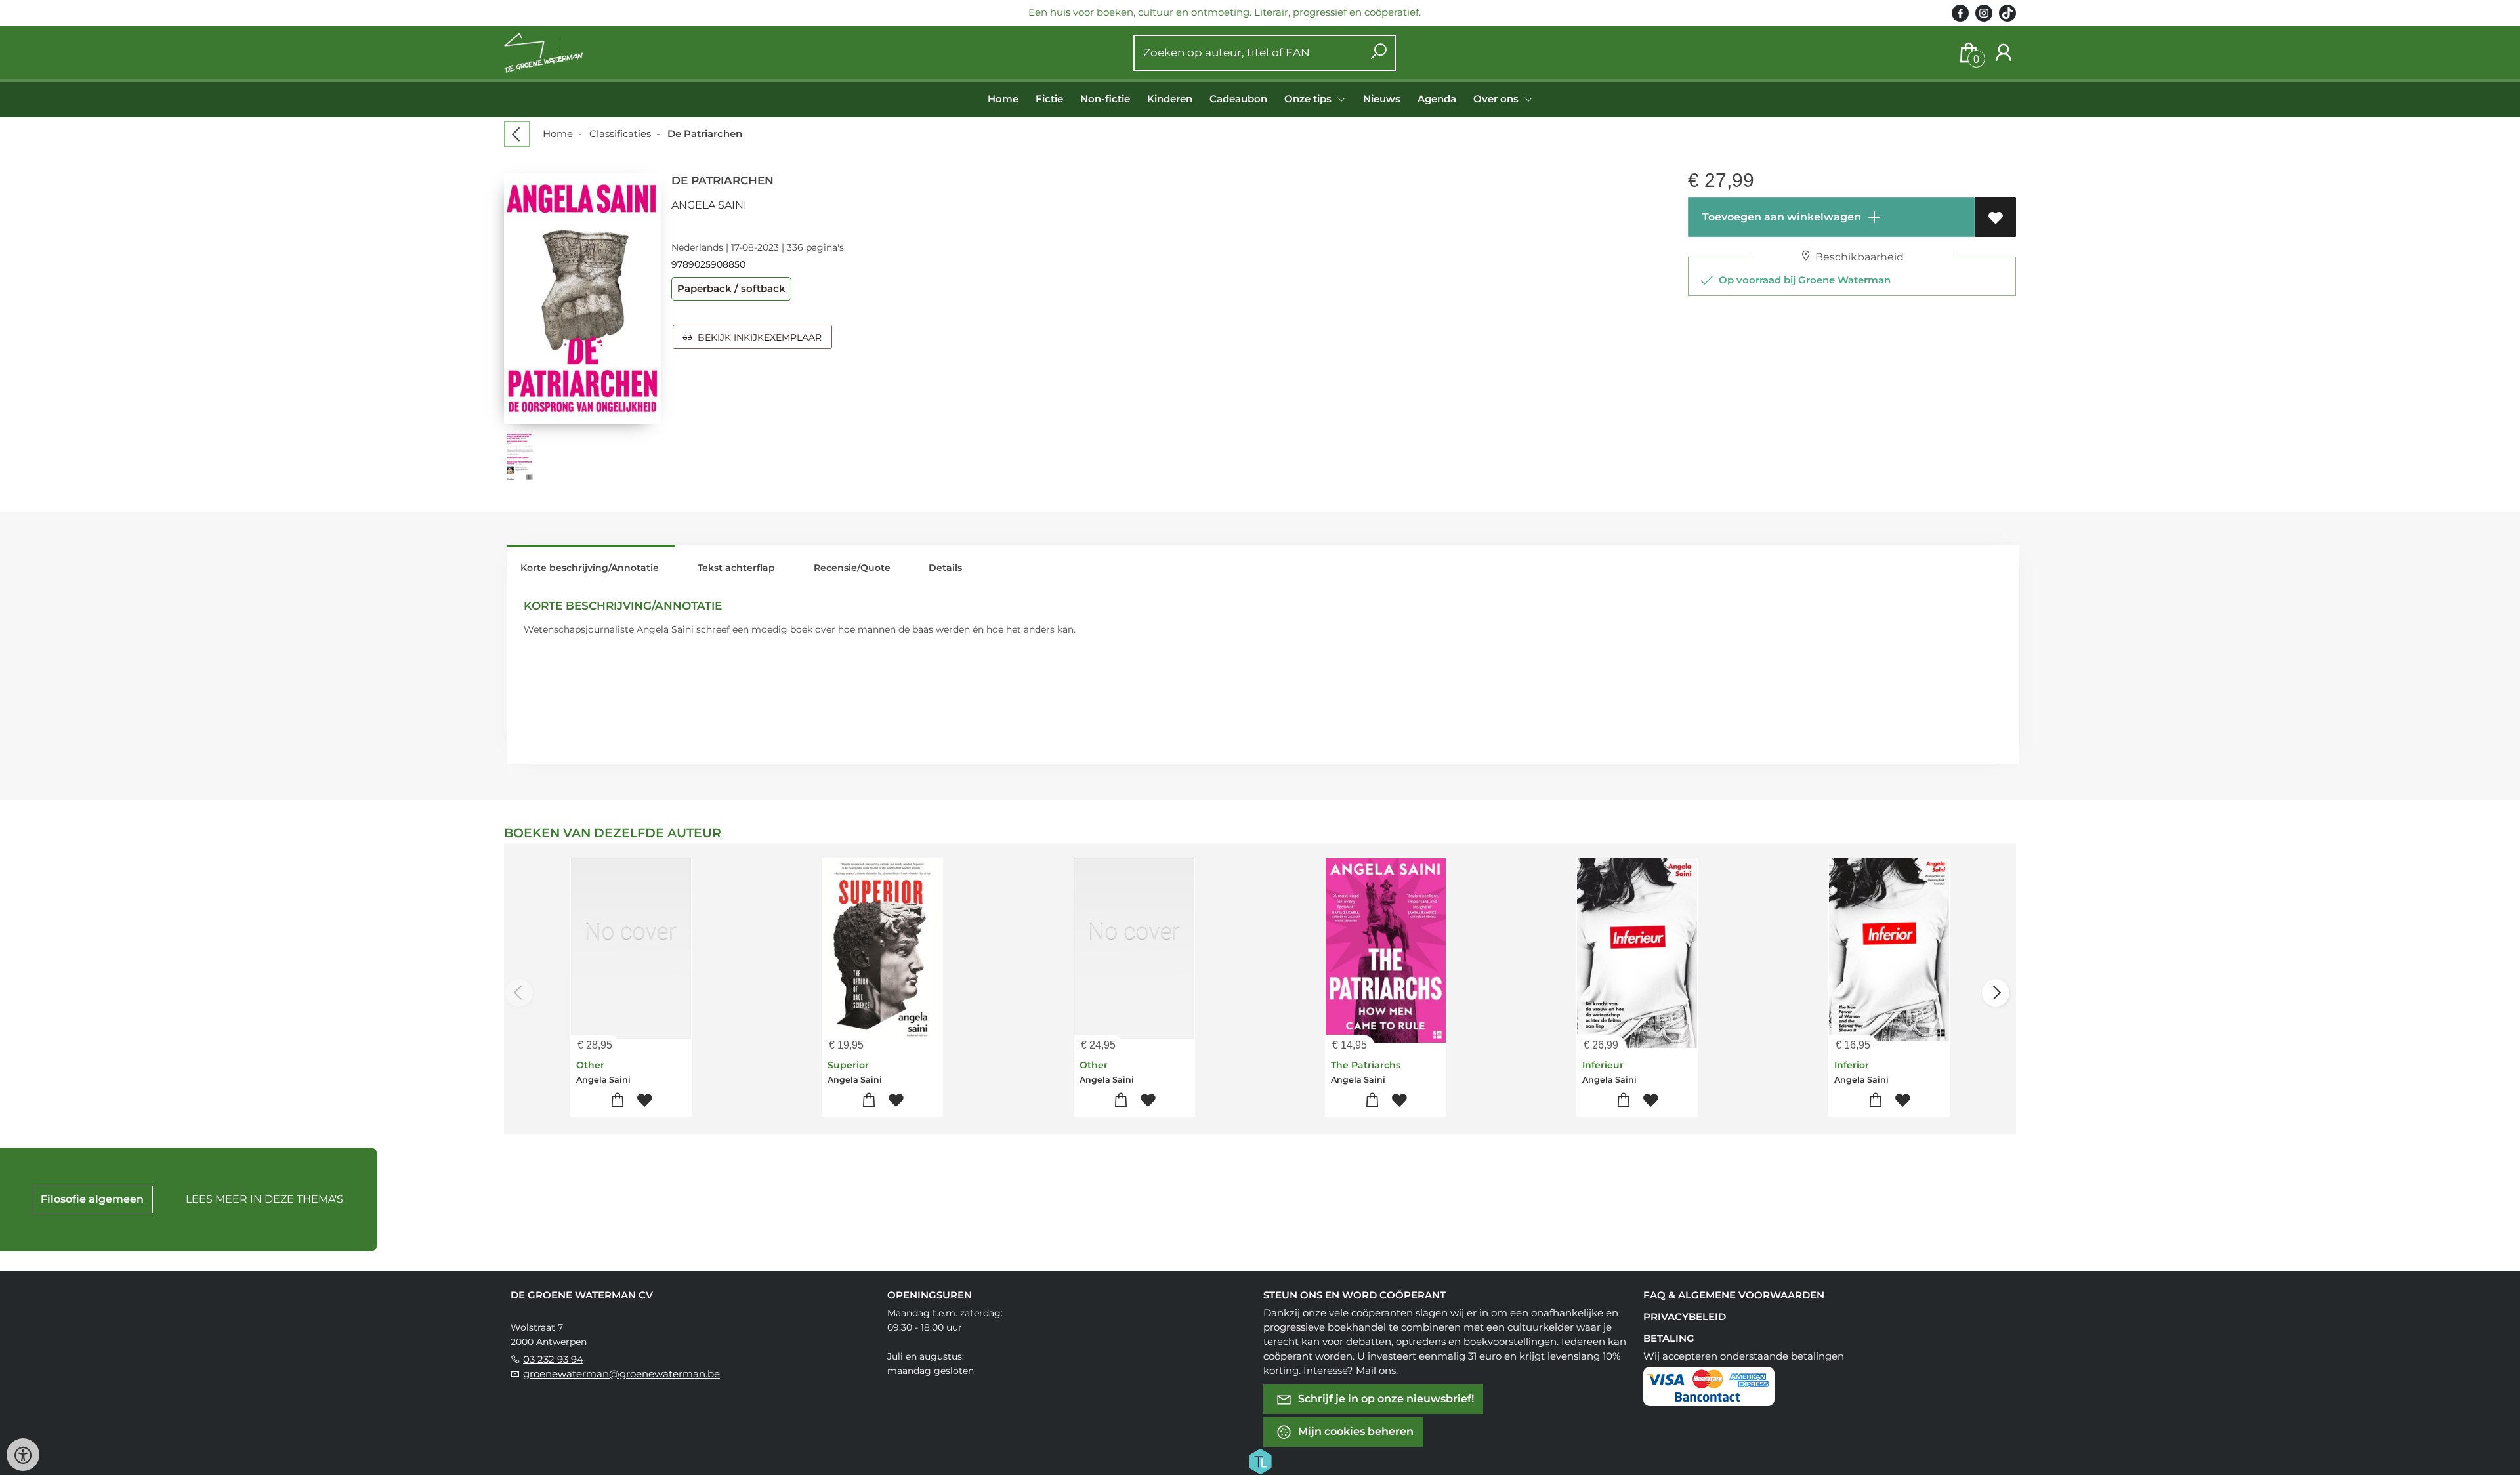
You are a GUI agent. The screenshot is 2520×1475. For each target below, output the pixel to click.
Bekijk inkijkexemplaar (757, 337)
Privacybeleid (1685, 1317)
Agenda (1437, 99)
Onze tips (1309, 99)
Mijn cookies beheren (1354, 1431)
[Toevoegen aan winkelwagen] (618, 1101)
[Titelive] (1260, 1461)
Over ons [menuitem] (1497, 99)
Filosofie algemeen (92, 1199)
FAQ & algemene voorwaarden (1734, 1295)
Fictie (1049, 99)
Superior (848, 1065)
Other (590, 1065)
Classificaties (620, 134)
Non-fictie (1105, 99)
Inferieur (1603, 1065)
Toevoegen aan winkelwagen (1780, 217)
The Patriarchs (1366, 1065)
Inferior (1852, 1065)
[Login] (2004, 53)
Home (1003, 99)
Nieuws (1382, 99)
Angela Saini (709, 205)
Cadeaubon (1238, 99)
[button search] (1378, 53)
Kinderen (1170, 99)
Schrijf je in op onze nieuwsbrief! (1385, 1399)
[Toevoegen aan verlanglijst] (1995, 217)
